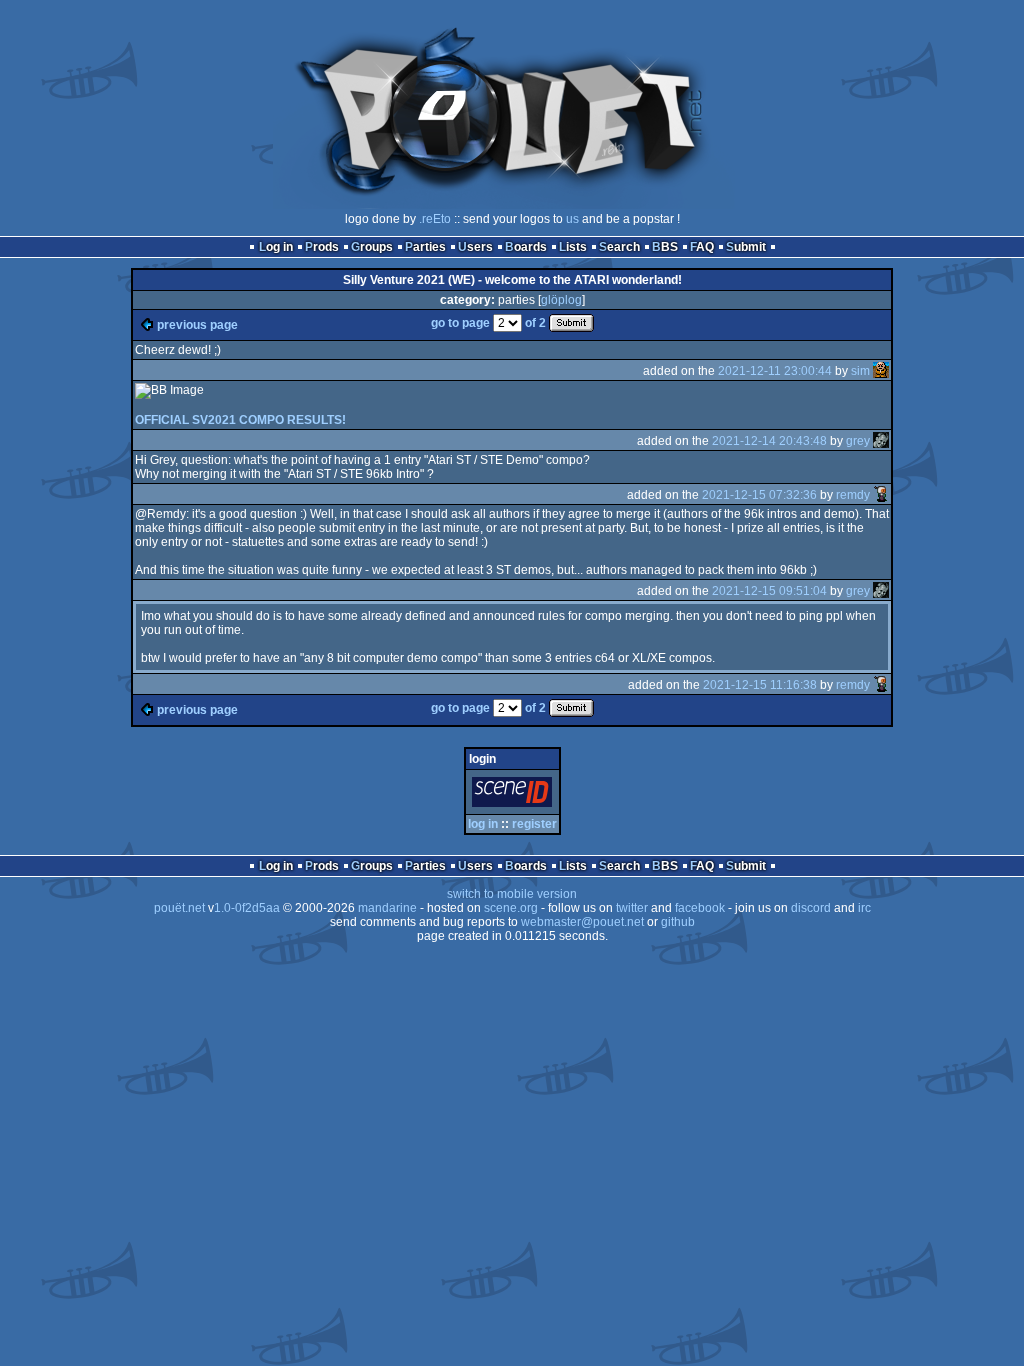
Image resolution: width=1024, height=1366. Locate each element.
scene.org (511, 908)
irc (864, 908)
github (678, 922)
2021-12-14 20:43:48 (769, 441)
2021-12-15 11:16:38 (760, 685)
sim (860, 371)
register (534, 824)
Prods (322, 247)
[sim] (881, 371)
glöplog (561, 300)
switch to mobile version (512, 894)
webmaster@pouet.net (582, 922)
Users (475, 247)
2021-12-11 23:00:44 (775, 371)
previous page (197, 325)
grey (858, 441)
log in (483, 824)
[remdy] (881, 495)
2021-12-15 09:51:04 (769, 591)
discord (811, 908)
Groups (372, 247)
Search (619, 247)
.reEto (435, 219)
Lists (573, 247)
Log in (276, 247)
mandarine (387, 908)
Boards (526, 247)
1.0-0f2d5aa (247, 908)
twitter (632, 908)
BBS (665, 247)
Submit (746, 247)
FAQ (702, 247)
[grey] (881, 441)
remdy (853, 495)
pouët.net (179, 908)
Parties (425, 247)
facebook (700, 908)
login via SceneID (515, 796)
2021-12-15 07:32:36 (759, 495)
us (572, 219)
